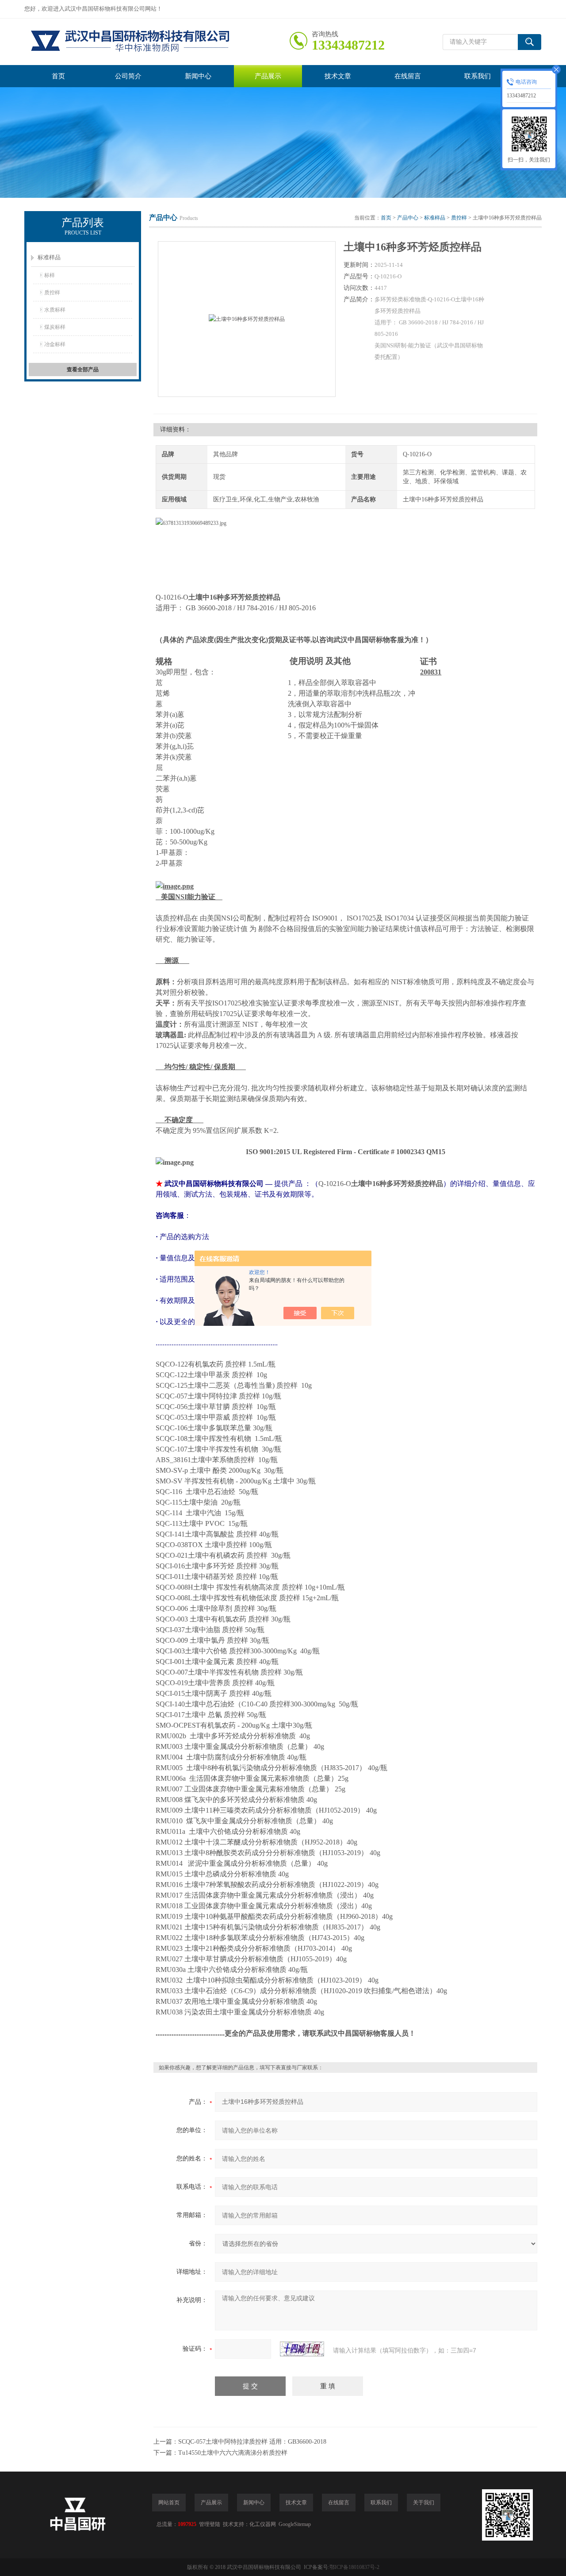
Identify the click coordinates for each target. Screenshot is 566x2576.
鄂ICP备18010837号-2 (354, 2567)
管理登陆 (210, 2524)
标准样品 (49, 257)
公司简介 (128, 76)
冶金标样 (55, 344)
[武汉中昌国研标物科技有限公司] (157, 42)
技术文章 (338, 76)
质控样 (52, 293)
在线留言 (408, 76)
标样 (50, 275)
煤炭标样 (55, 327)
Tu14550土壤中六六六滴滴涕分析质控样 (233, 2453)
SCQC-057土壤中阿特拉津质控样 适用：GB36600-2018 (252, 2442)
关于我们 (424, 2503)
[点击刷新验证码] (302, 2349)
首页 (58, 76)
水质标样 (55, 310)
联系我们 (478, 76)
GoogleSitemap (295, 2524)
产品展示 (268, 76)
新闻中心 (198, 76)
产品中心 (408, 218)
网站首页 (169, 2503)
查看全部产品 (83, 370)
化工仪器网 (263, 2524)
